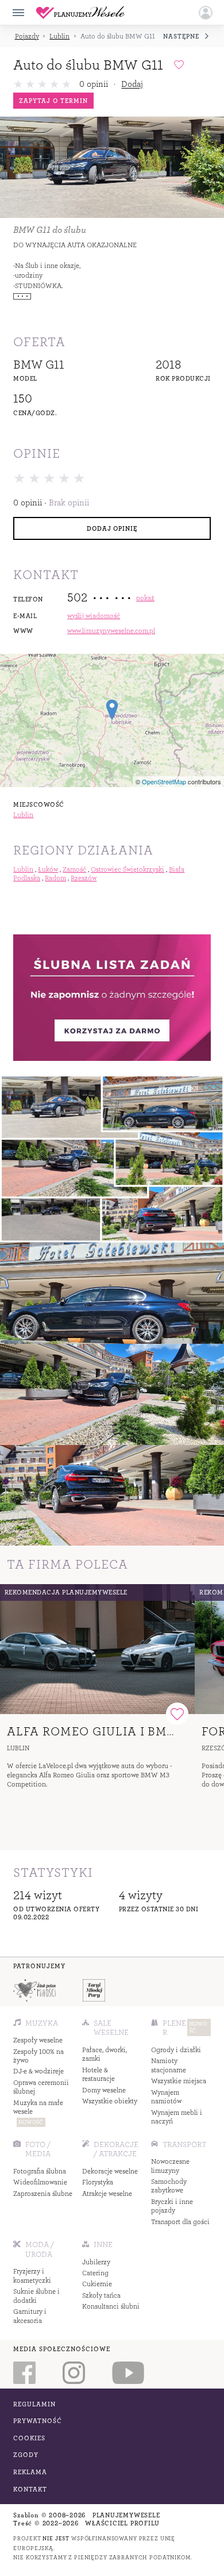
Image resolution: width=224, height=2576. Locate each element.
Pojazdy (27, 37)
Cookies (29, 2438)
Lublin (59, 37)
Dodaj (132, 84)
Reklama (30, 2472)
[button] (206, 13)
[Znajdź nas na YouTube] (128, 2373)
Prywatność (38, 2421)
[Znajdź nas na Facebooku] (25, 2373)
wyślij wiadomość (94, 616)
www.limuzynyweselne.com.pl (111, 631)
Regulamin (34, 2404)
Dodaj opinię (112, 528)
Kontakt (30, 2489)
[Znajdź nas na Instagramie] (74, 2373)
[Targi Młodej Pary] (94, 1990)
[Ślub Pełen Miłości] (35, 1990)
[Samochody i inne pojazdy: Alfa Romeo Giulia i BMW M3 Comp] (97, 1649)
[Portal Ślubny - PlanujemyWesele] (80, 13)
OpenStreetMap (164, 781)
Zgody (26, 2455)
